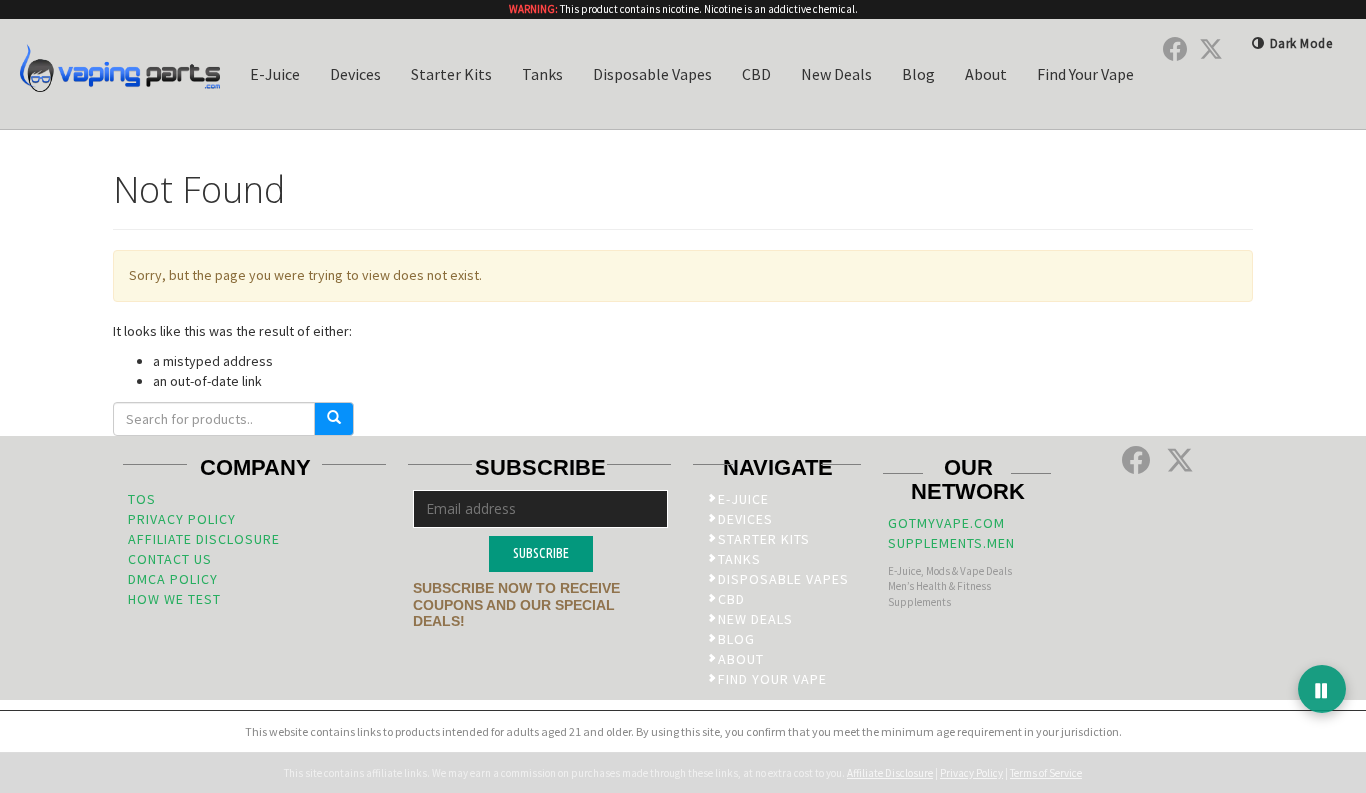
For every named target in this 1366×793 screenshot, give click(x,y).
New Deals (836, 74)
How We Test (174, 599)
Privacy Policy (182, 519)
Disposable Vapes (652, 74)
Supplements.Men (951, 543)
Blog (918, 74)
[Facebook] (1175, 49)
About (986, 74)
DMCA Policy (173, 579)
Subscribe (541, 553)
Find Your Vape (1085, 74)
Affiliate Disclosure (204, 539)
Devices (355, 74)
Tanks (542, 74)
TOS (142, 499)
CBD (756, 74)
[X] (1211, 49)
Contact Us (170, 559)
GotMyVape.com (946, 523)
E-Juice (275, 74)
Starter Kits (451, 74)
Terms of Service (1046, 773)
